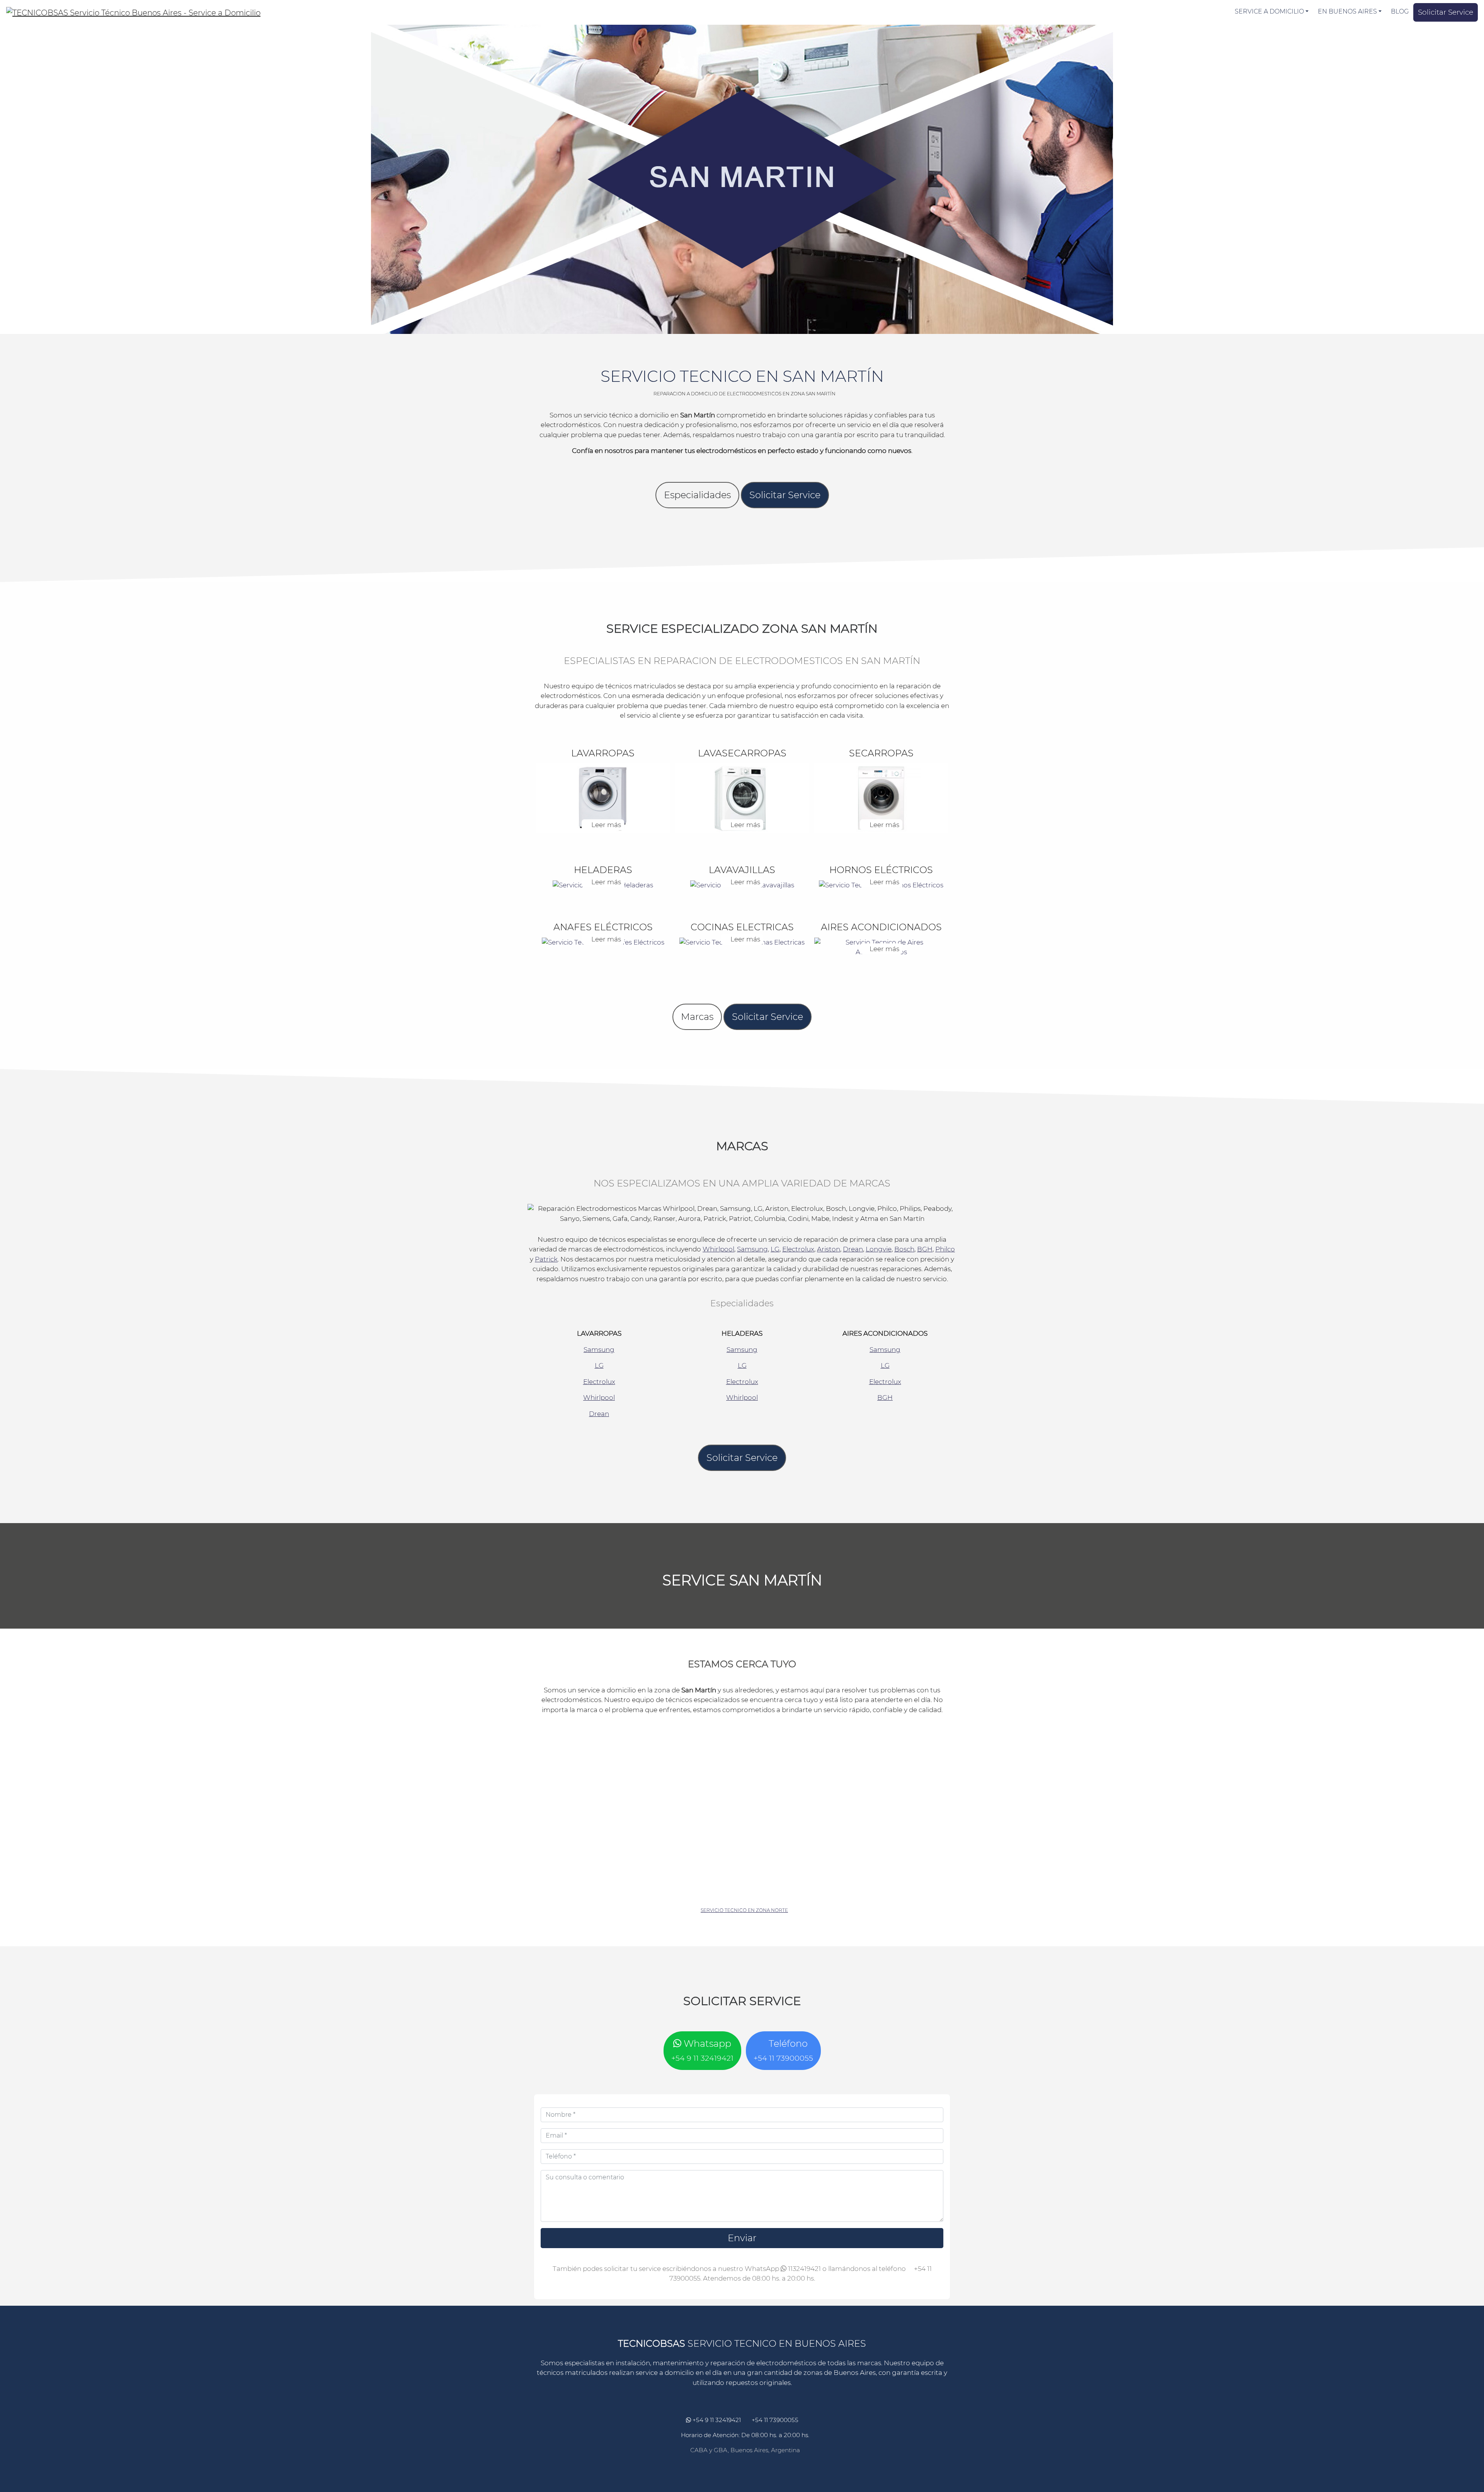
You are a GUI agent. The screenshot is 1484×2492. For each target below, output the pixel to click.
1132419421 (804, 2269)
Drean (853, 1249)
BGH (925, 1249)
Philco (945, 1249)
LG (775, 1249)
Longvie (879, 1249)
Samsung (752, 1249)
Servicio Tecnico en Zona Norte (744, 1910)
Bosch (904, 1249)
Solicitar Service (1446, 12)
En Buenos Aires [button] (1347, 11)
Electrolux (798, 1249)
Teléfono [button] (783, 2050)
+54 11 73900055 (774, 2420)
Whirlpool (718, 1249)
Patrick (546, 1259)
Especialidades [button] (697, 495)
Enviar (742, 2238)
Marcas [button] (697, 1017)
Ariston (829, 1249)
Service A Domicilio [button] (1269, 11)
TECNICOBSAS (652, 2343)
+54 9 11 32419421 (716, 2420)
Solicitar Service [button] (785, 495)
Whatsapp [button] (702, 2050)
